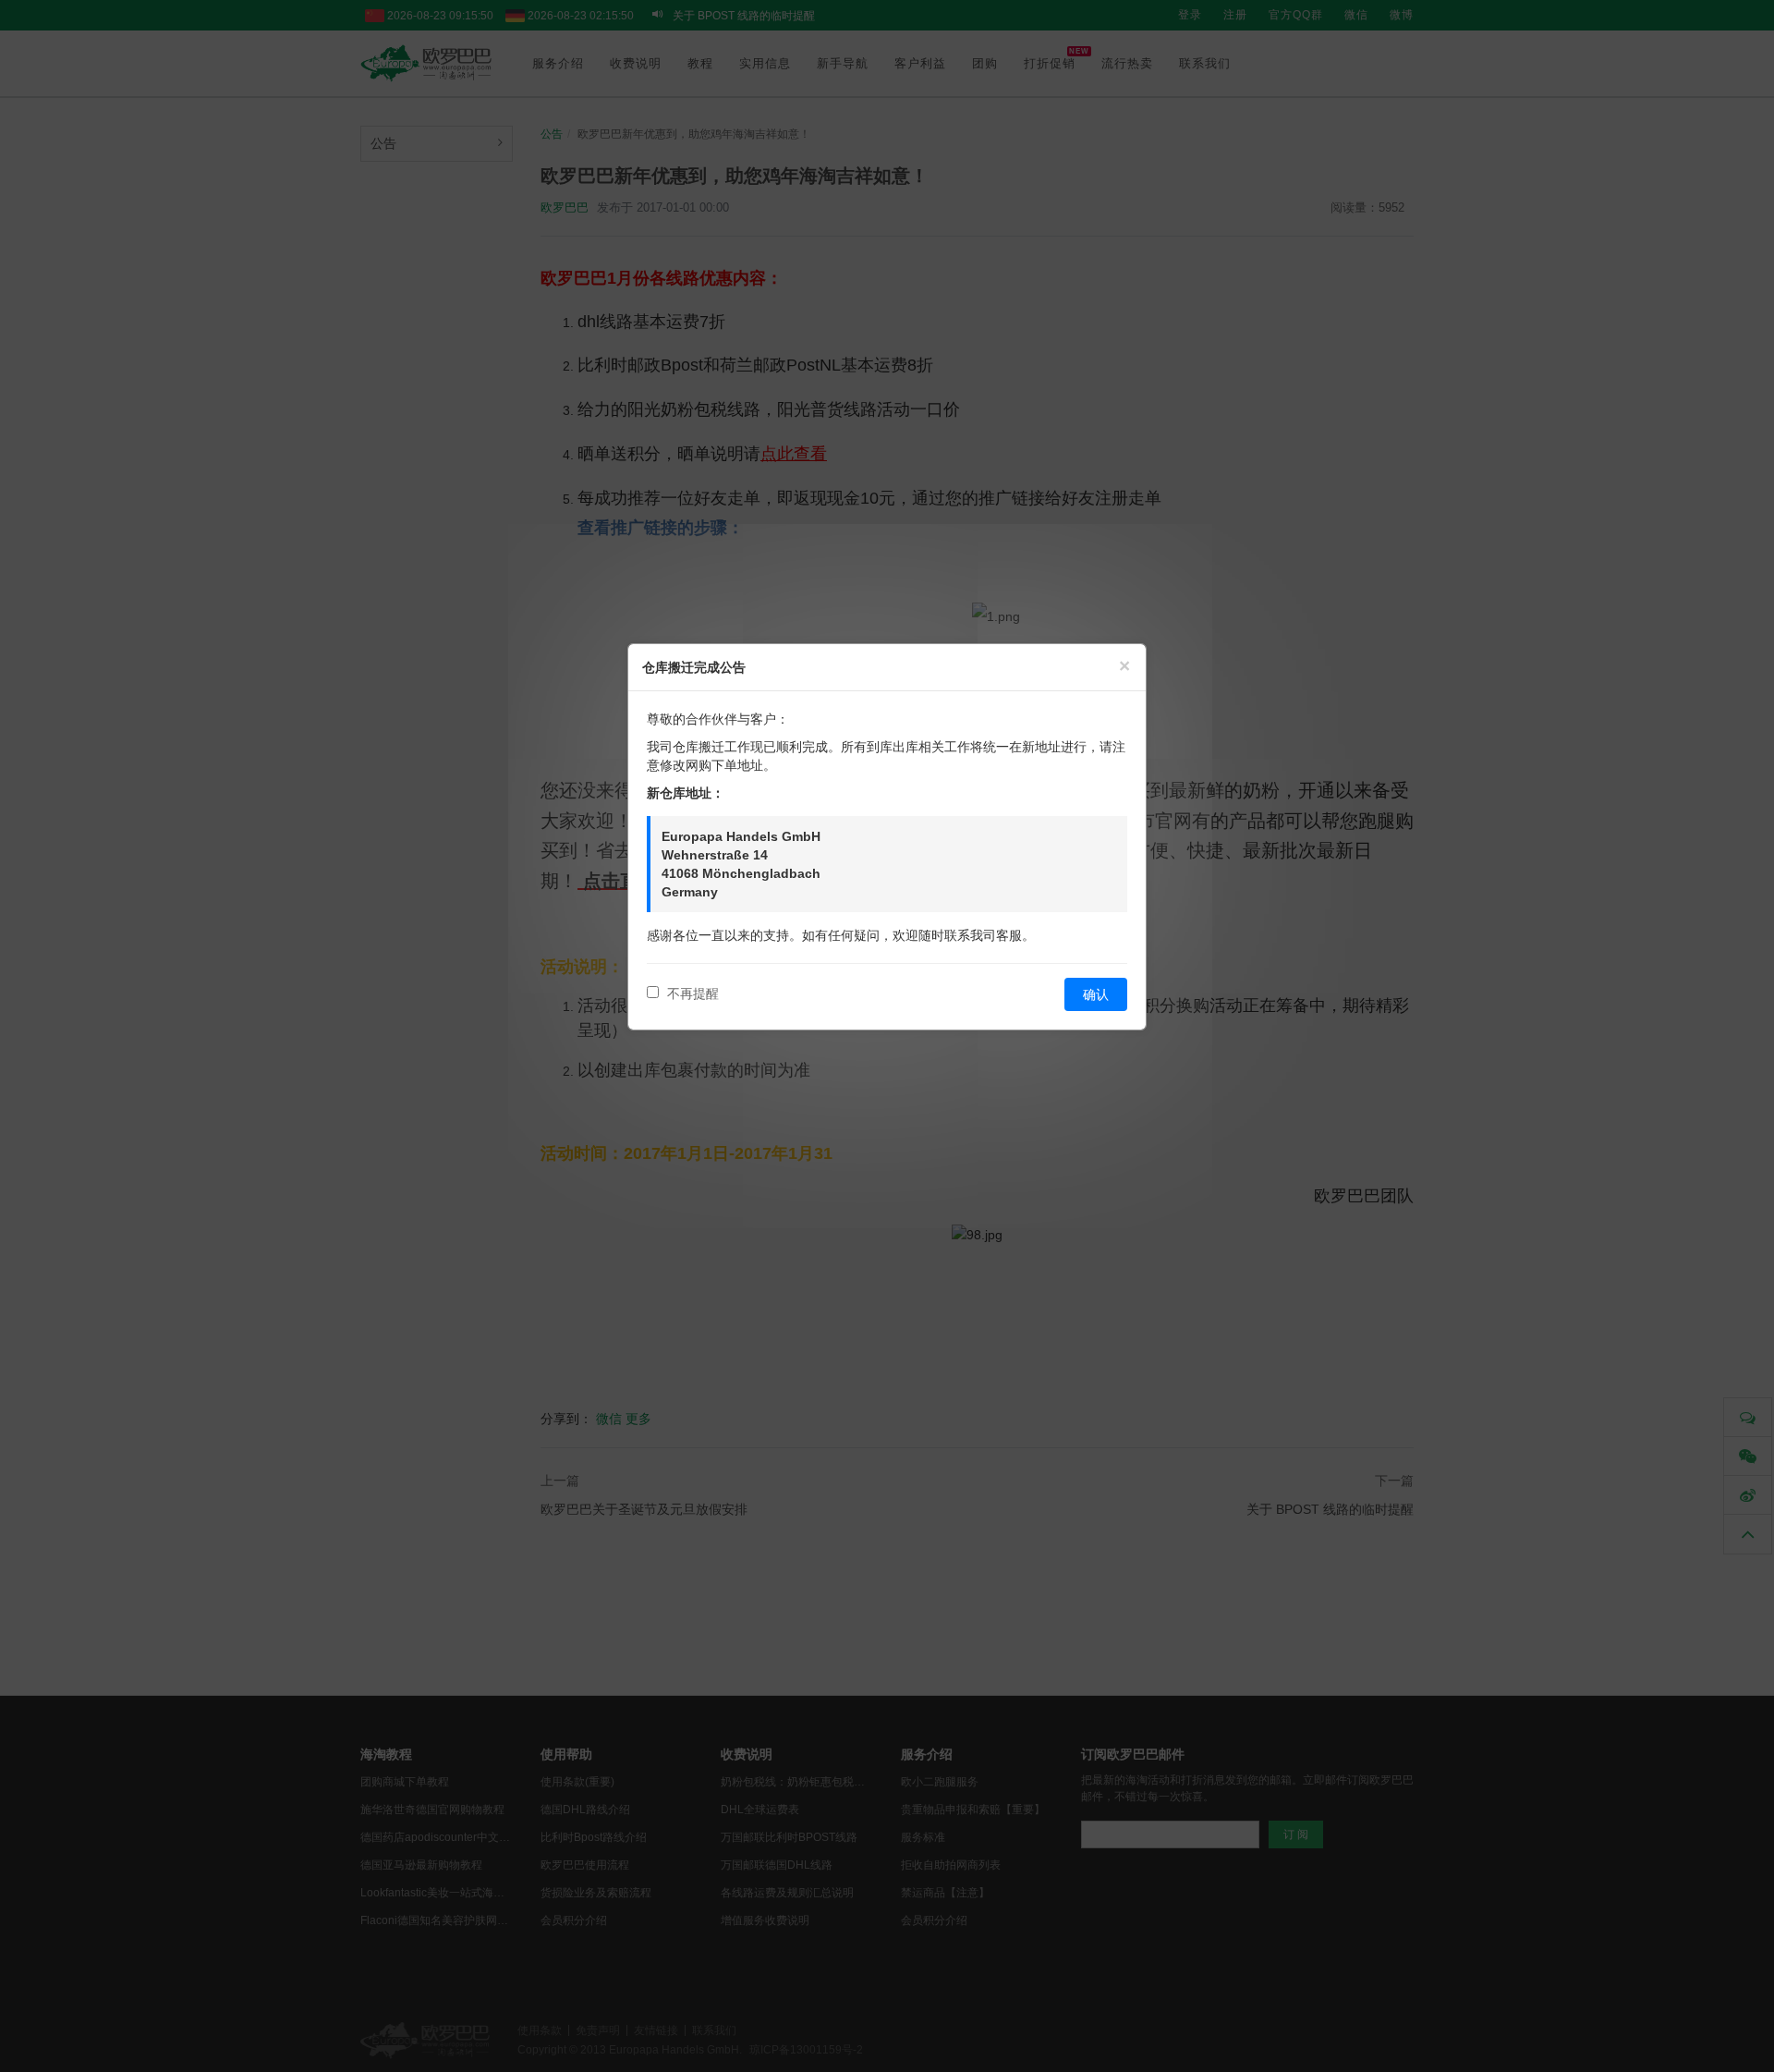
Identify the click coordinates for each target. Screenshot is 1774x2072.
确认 (1096, 994)
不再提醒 (691, 993)
